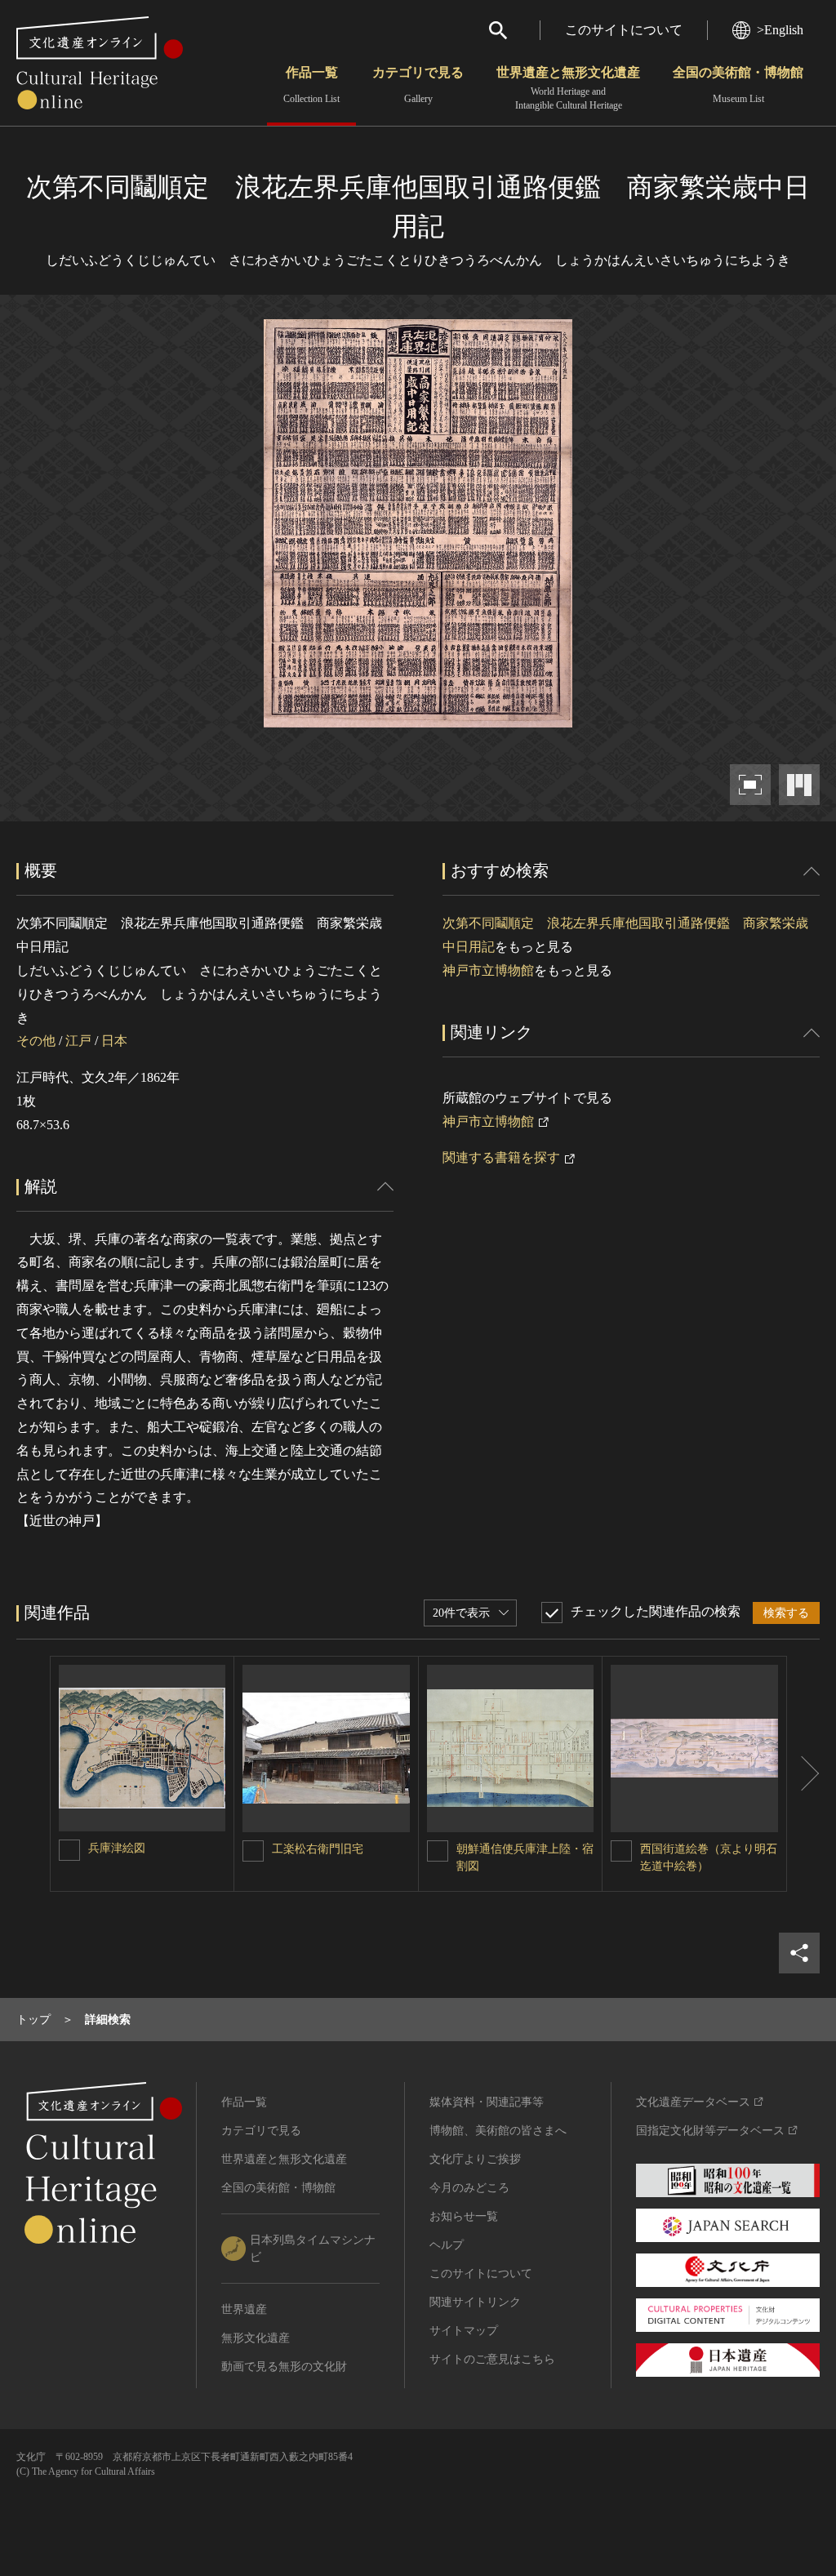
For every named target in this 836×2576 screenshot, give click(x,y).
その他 (36, 1041)
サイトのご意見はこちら (492, 2359)
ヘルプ (447, 2245)
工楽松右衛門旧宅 (318, 1849)
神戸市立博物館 (488, 970)
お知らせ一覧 (464, 2216)
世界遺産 (244, 2309)
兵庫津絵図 (117, 1848)
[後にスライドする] (803, 1774)
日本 (114, 1041)
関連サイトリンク (475, 2302)
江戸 (78, 1041)
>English (780, 30)
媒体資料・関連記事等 (487, 2102)
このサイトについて (624, 30)
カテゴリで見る (418, 85)
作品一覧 (311, 85)
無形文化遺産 (256, 2338)
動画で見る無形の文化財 (284, 2367)
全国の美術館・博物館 (738, 85)
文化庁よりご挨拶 (475, 2159)
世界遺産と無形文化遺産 (568, 88)
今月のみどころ (469, 2188)
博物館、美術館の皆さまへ (498, 2131)
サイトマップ (464, 2331)
